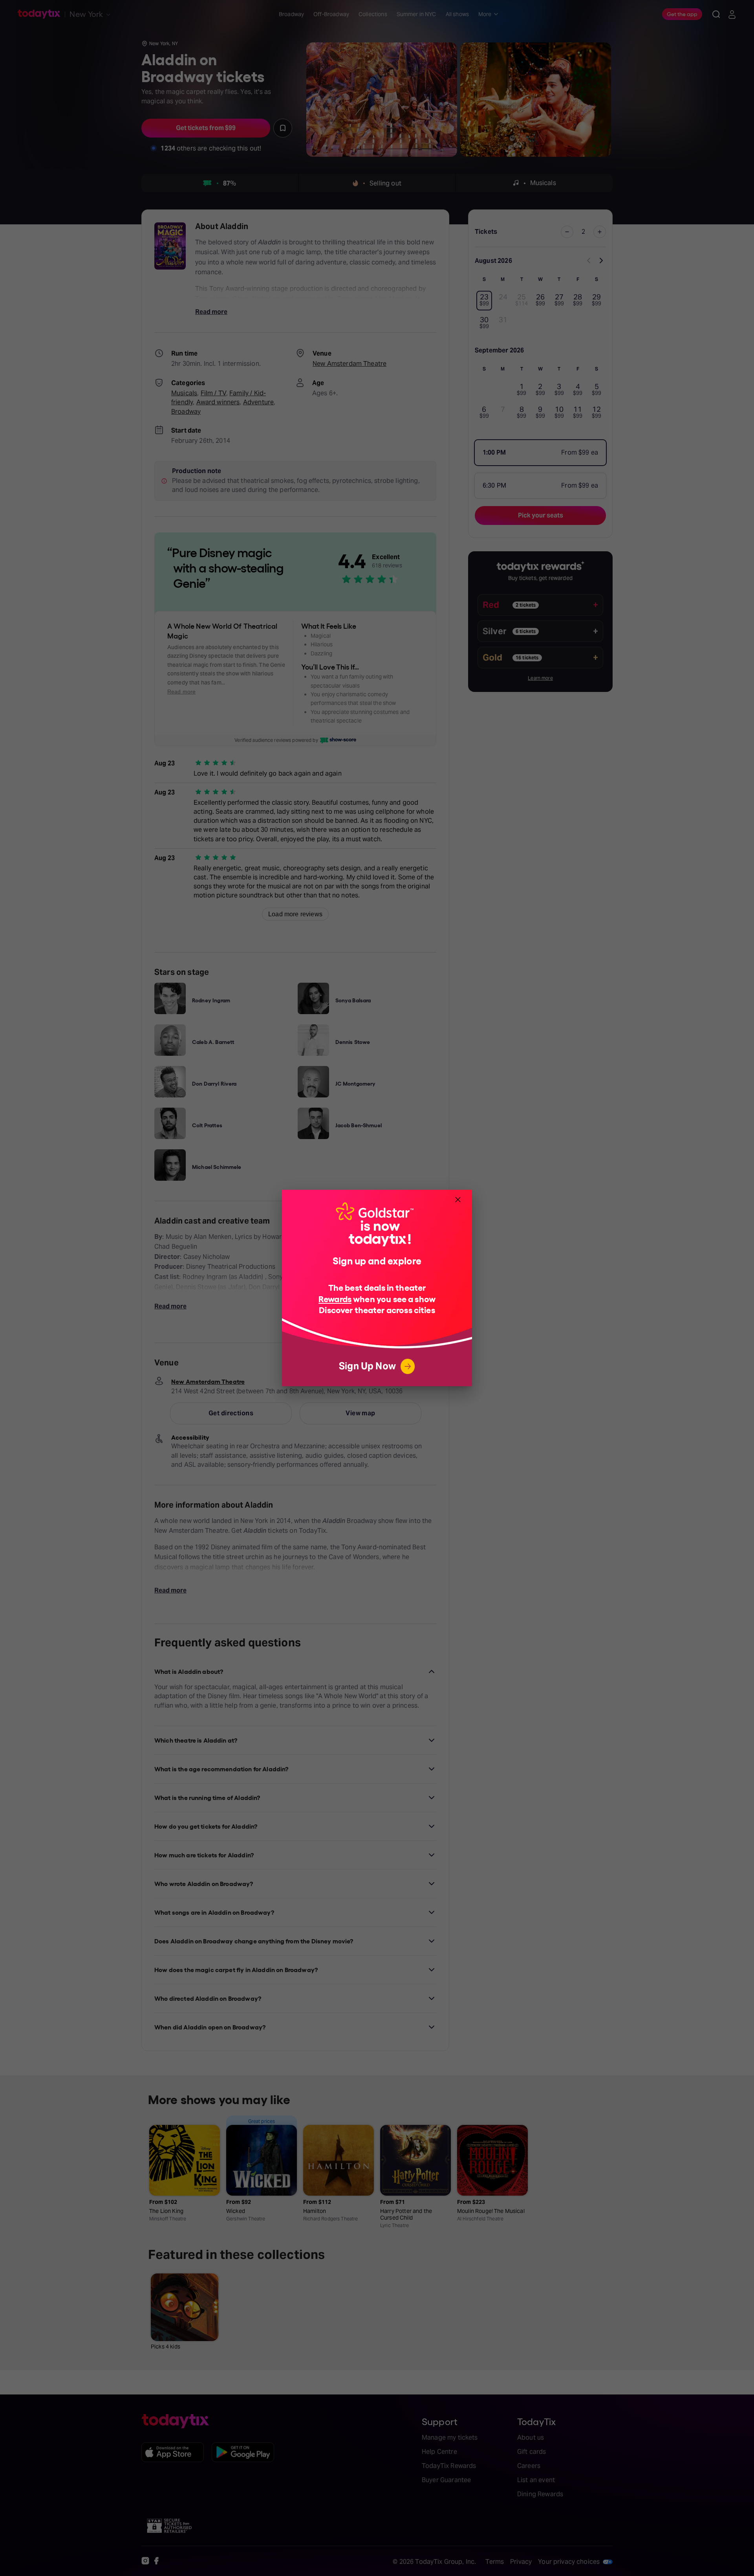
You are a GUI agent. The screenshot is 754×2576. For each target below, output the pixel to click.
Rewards (335, 1298)
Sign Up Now (367, 1366)
